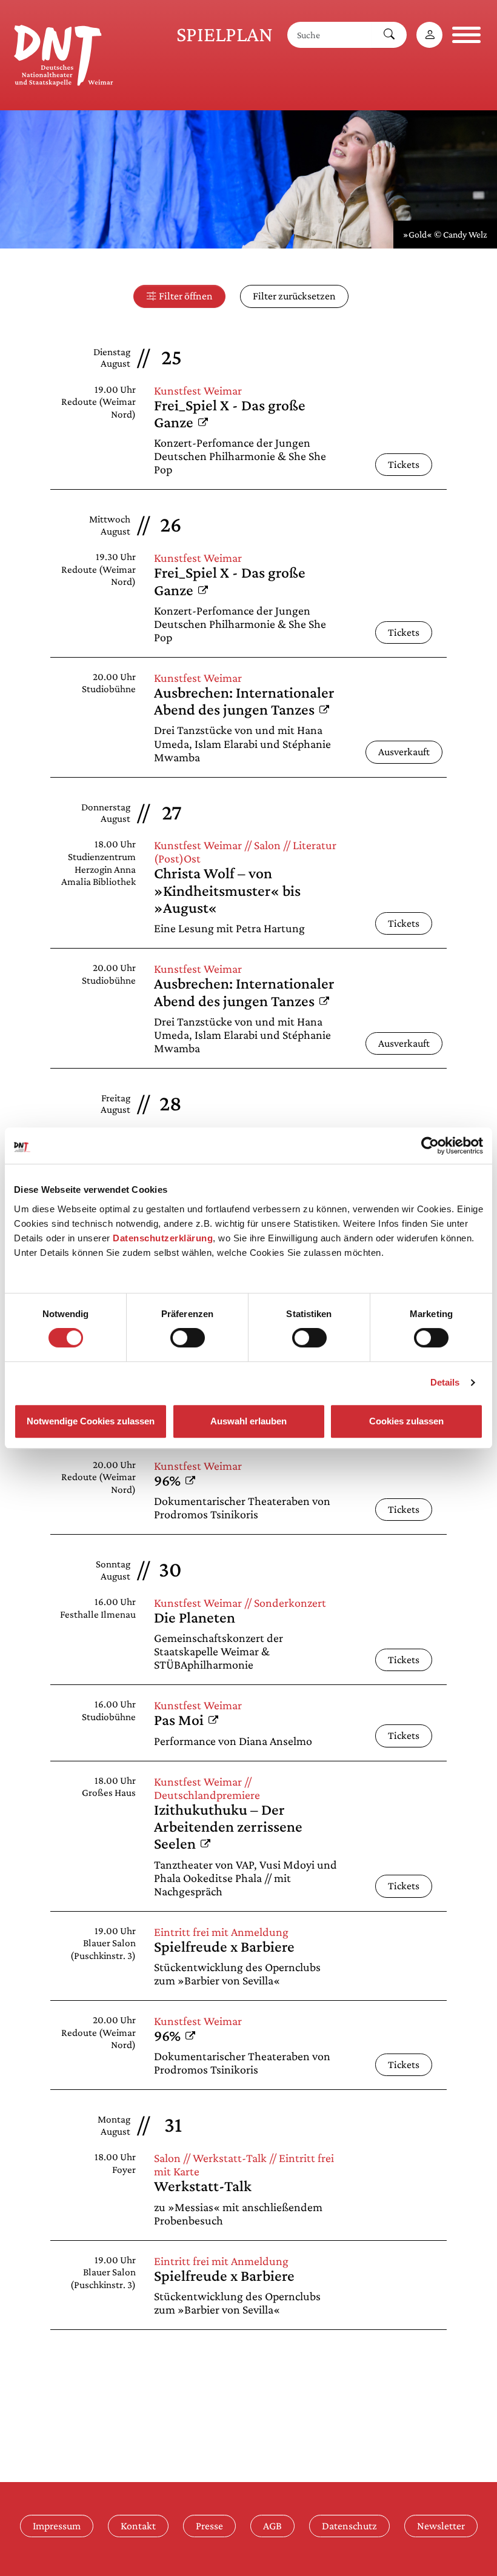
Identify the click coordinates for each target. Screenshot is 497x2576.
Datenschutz (349, 2526)
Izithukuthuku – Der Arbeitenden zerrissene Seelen (228, 1827)
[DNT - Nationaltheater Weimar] (64, 53)
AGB (272, 2526)
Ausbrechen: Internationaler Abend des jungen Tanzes (244, 701)
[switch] (188, 1338)
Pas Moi (186, 1720)
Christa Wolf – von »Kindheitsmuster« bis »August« (227, 890)
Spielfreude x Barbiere (224, 1947)
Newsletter (441, 2526)
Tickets (404, 464)
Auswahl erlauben (248, 1421)
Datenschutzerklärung (163, 1238)
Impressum (57, 2526)
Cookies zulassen (406, 1421)
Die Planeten (195, 1617)
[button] (179, 296)
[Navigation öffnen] (466, 35)
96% (175, 1480)
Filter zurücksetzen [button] (294, 296)
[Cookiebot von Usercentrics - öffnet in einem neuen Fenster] (430, 1146)
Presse (209, 2526)
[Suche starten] (389, 35)
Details (445, 1382)
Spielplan (225, 34)
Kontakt (138, 2526)
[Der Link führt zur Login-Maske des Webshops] (429, 35)
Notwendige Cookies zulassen (91, 1421)
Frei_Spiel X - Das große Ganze (230, 414)
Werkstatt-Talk (203, 2186)
